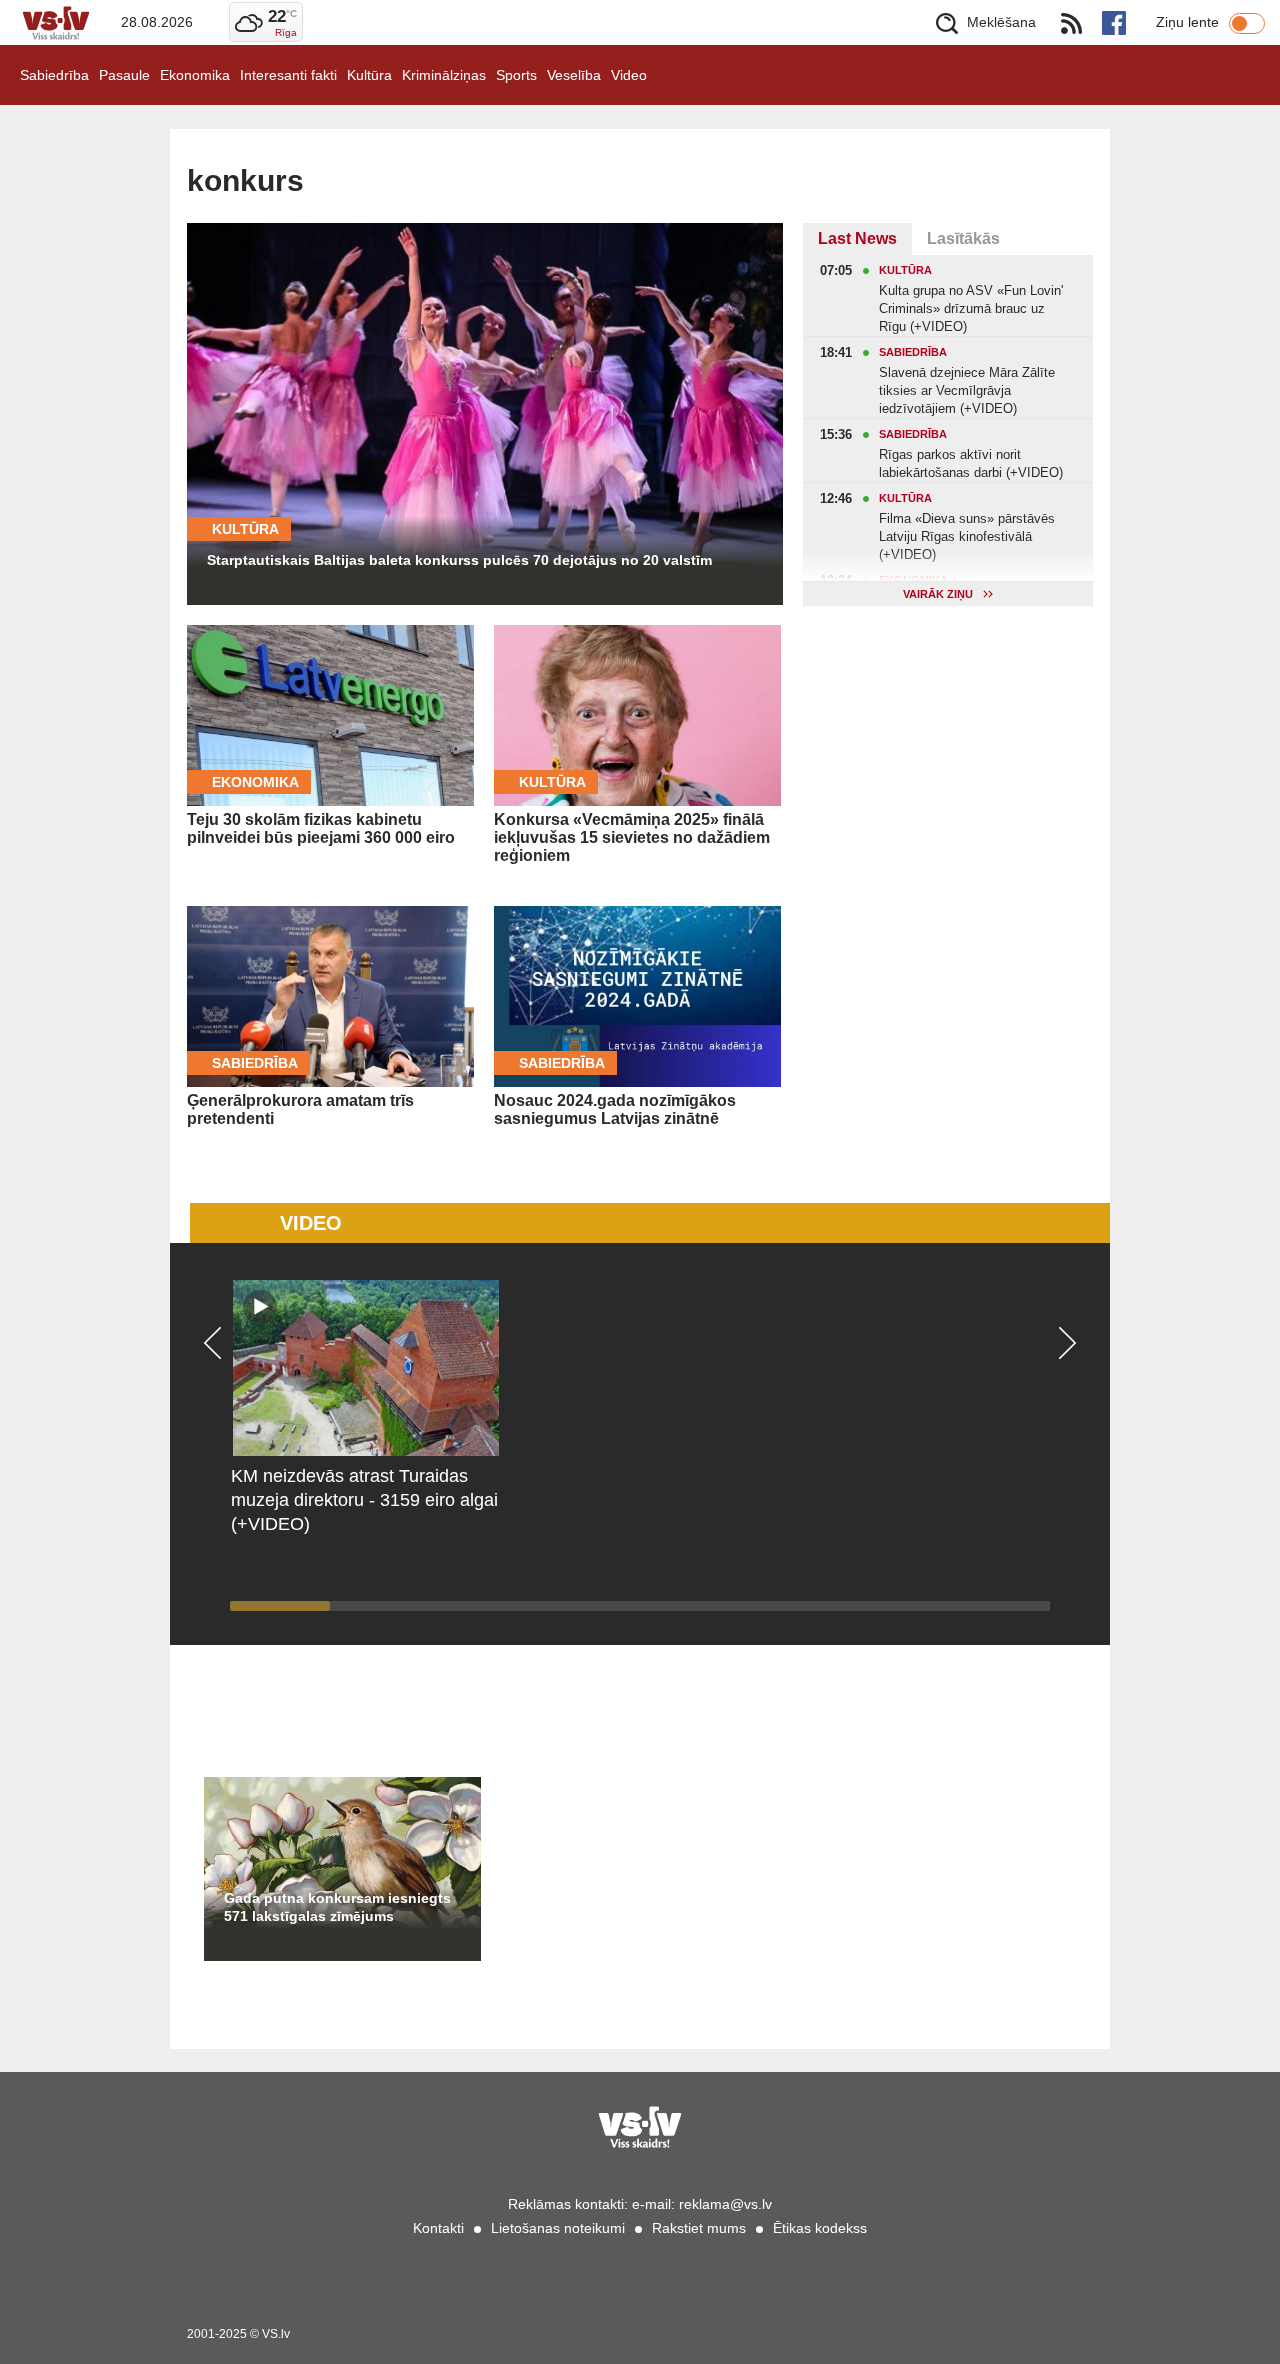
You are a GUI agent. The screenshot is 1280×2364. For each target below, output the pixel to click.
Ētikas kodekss (820, 2228)
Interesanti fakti (288, 75)
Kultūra (369, 75)
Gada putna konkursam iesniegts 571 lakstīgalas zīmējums (337, 1907)
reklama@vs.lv (725, 2204)
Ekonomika (195, 75)
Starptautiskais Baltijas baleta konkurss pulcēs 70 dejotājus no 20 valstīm (459, 560)
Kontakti (438, 2228)
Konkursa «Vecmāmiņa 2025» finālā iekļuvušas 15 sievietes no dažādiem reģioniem (632, 837)
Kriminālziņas (444, 75)
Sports (516, 75)
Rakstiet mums (699, 2228)
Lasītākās (963, 238)
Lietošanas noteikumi (558, 2228)
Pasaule (124, 75)
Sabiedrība (54, 75)
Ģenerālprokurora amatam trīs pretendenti (300, 1109)
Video (629, 75)
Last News (857, 238)
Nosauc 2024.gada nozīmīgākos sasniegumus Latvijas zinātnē (615, 1109)
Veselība (574, 75)
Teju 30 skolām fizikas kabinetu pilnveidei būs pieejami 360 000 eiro (321, 828)
